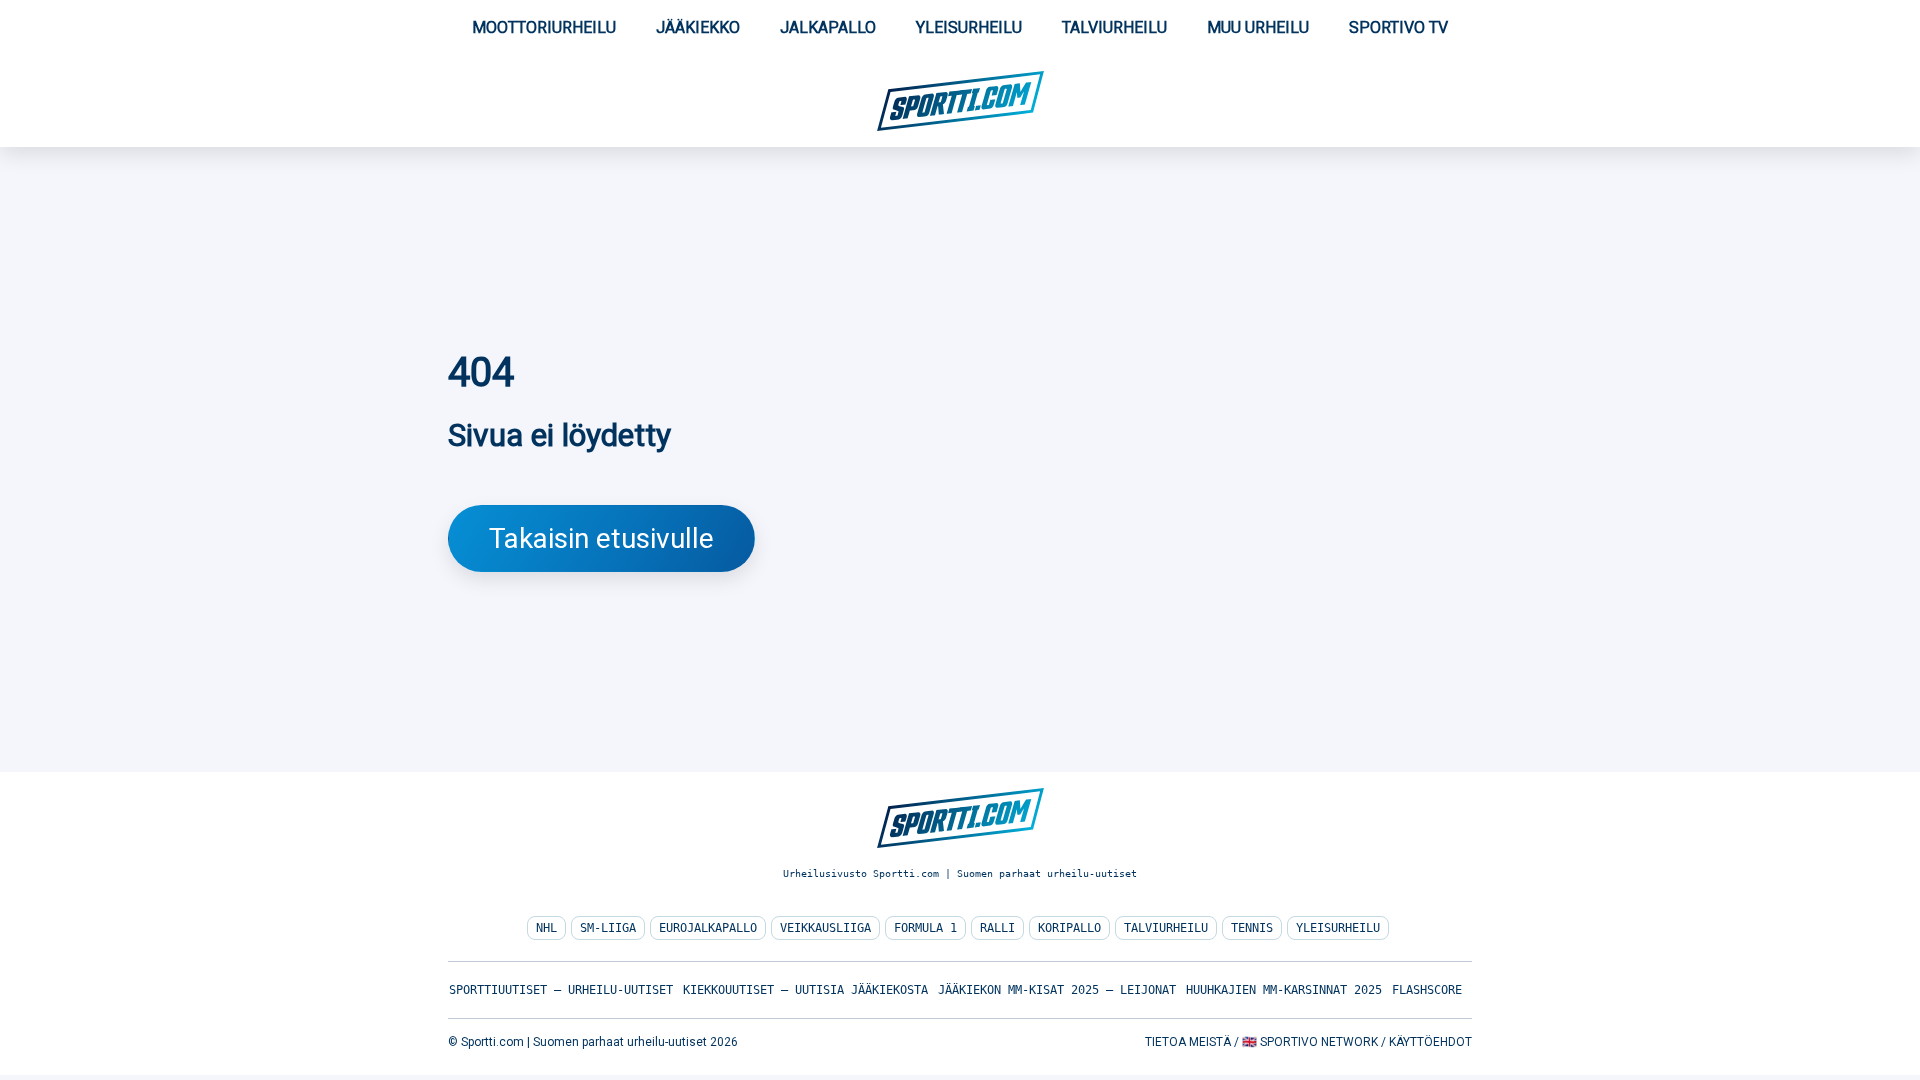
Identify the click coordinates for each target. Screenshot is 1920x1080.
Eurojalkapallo (708, 928)
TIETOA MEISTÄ (1188, 1042)
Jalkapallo (828, 27)
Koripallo (1069, 928)
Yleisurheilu (969, 27)
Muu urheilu (1258, 27)
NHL (546, 928)
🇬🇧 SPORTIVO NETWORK (1310, 1042)
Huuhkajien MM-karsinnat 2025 (1284, 990)
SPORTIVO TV (1398, 27)
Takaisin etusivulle (601, 538)
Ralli (997, 928)
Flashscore (1427, 990)
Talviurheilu (1114, 27)
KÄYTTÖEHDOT (1430, 1042)
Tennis (1252, 928)
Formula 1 (925, 928)
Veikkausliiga (825, 928)
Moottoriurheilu (544, 27)
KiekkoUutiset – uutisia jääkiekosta (805, 990)
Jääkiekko (698, 27)
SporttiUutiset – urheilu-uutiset (561, 990)
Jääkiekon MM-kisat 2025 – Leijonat (1057, 990)
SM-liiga (608, 928)
